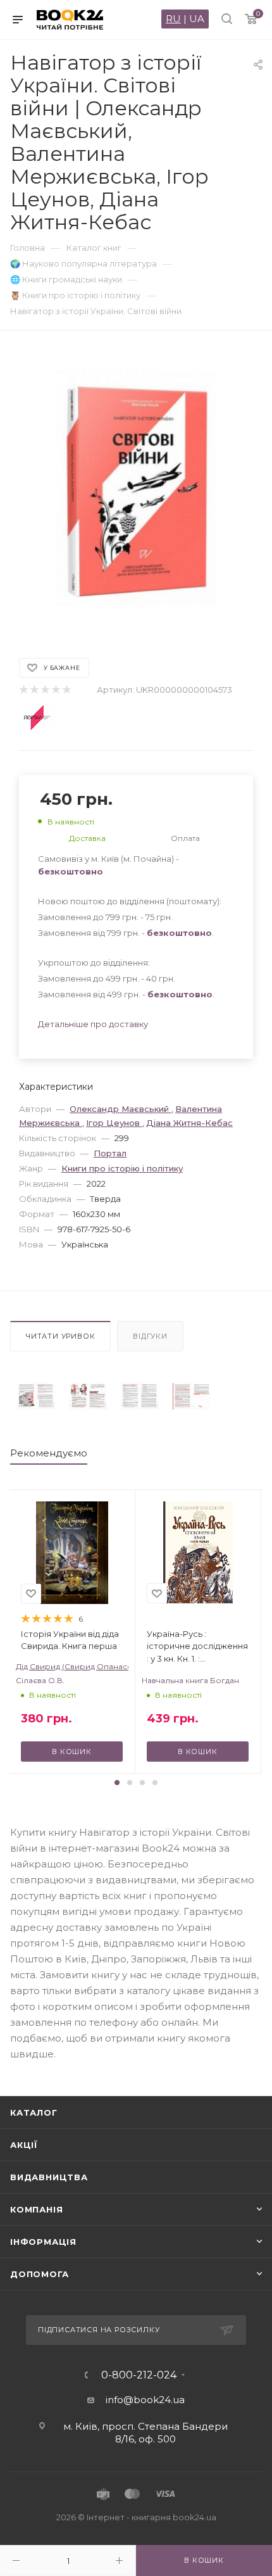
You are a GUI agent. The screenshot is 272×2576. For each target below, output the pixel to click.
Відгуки (150, 1336)
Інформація (43, 2242)
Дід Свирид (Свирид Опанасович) (72, 1666)
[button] (117, 1783)
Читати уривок (60, 1336)
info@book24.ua (145, 2400)
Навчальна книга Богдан (190, 1680)
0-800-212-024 (139, 2375)
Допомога (39, 2274)
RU (173, 19)
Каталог (34, 2112)
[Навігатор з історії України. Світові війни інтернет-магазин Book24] (136, 488)
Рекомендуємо (49, 1453)
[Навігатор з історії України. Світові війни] (36, 1396)
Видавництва (49, 2177)
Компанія (36, 2209)
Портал (110, 1153)
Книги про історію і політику (122, 1168)
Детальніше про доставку (93, 1024)
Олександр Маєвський (121, 1109)
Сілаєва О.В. (40, 1680)
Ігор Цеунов (114, 1123)
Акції (24, 2145)
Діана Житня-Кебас (189, 1123)
